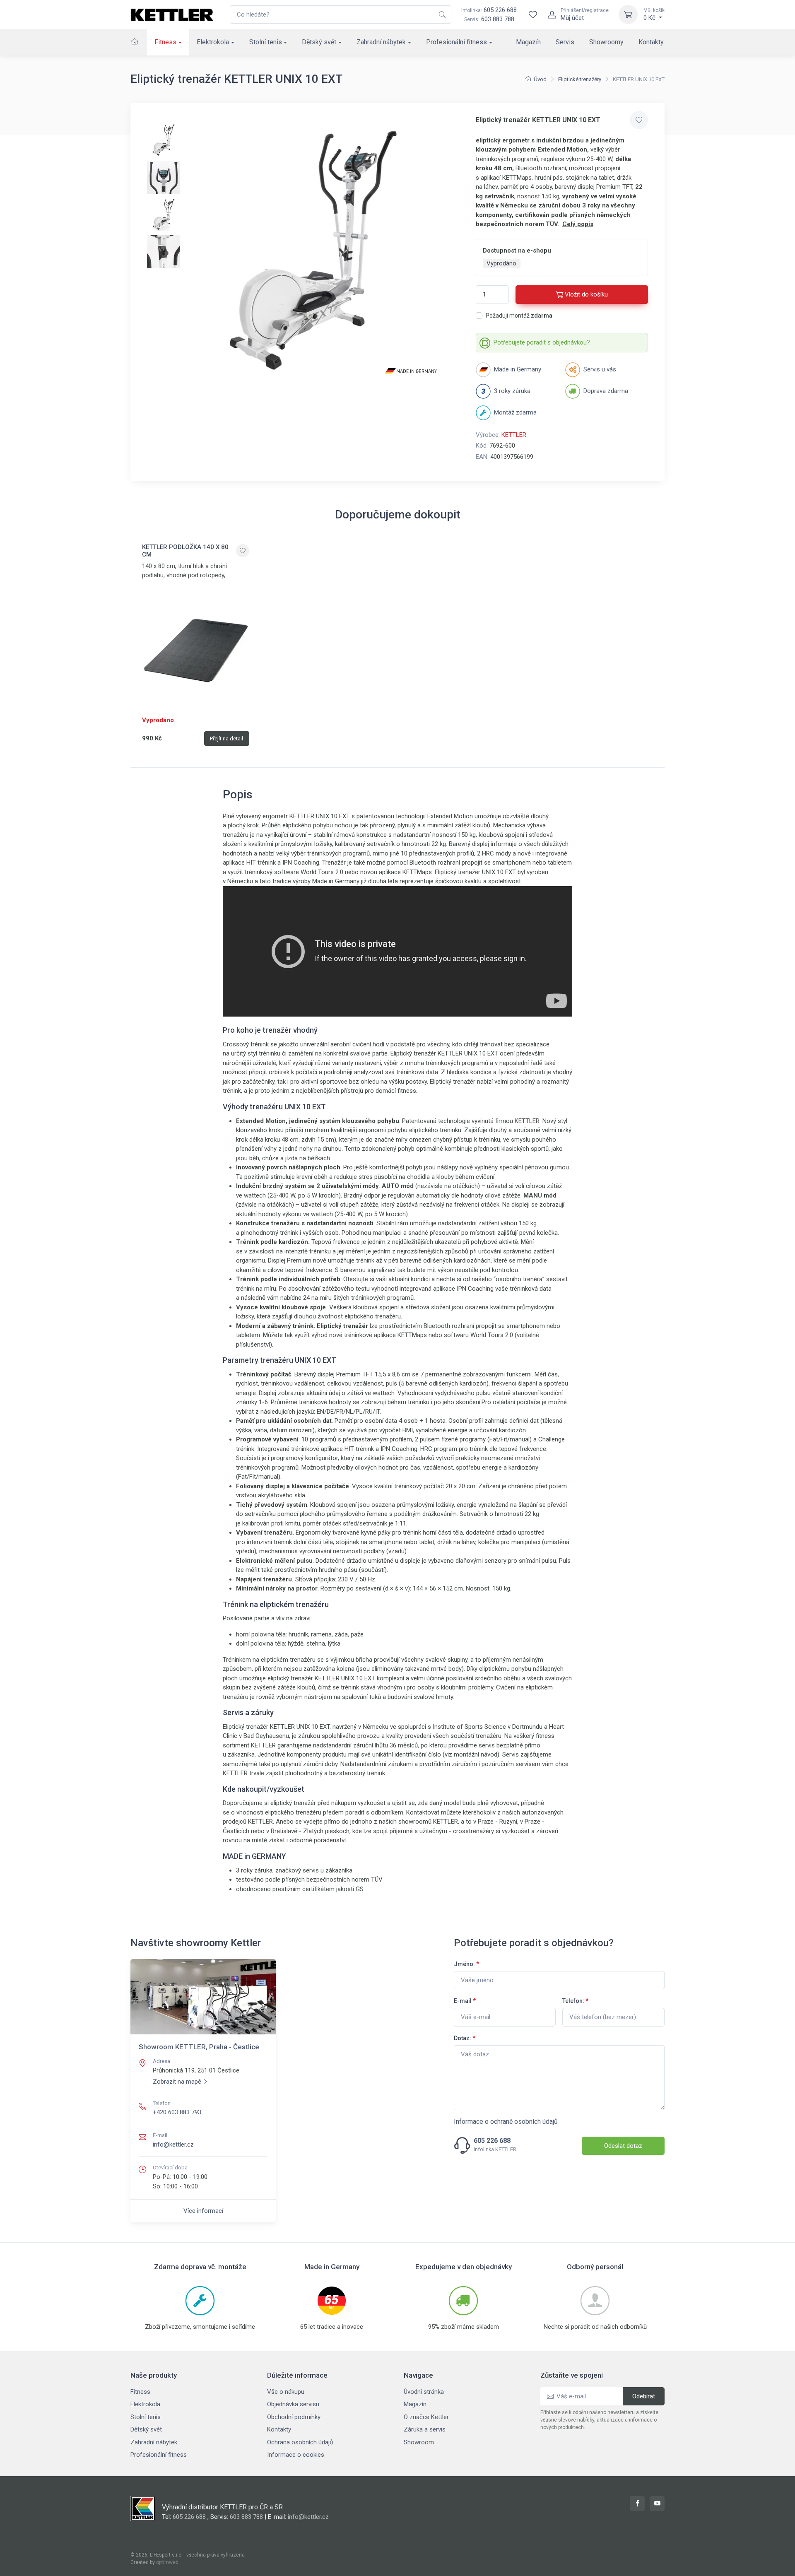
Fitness (165, 42)
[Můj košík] (628, 14)
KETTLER (514, 435)
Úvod (540, 79)
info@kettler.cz (173, 2145)
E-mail (465, 2001)
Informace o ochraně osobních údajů (506, 2122)
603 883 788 (498, 19)
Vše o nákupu (286, 2392)
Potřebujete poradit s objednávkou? (542, 342)
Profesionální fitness (457, 42)
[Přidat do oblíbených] (639, 120)
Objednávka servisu (293, 2404)
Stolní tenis (266, 42)
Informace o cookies (296, 2455)
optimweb (167, 2562)
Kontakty (651, 42)
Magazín (528, 42)
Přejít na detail (226, 739)
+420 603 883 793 (177, 2112)
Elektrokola (213, 42)
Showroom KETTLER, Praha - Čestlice (199, 2047)
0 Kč (654, 14)
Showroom (419, 2442)
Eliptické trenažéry (580, 79)
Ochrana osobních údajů (300, 2442)
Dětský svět (319, 42)
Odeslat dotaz (623, 2146)
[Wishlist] (533, 14)
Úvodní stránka (424, 2392)
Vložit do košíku (586, 294)
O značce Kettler (426, 2417)
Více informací (203, 2211)
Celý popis (578, 224)
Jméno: (466, 1964)
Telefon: (575, 2001)
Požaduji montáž (519, 316)
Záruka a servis (425, 2429)
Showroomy (606, 42)
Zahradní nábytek (381, 42)
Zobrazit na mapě (177, 2082)
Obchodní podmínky (294, 2417)
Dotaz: (465, 2038)
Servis (565, 42)
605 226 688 (489, 10)
